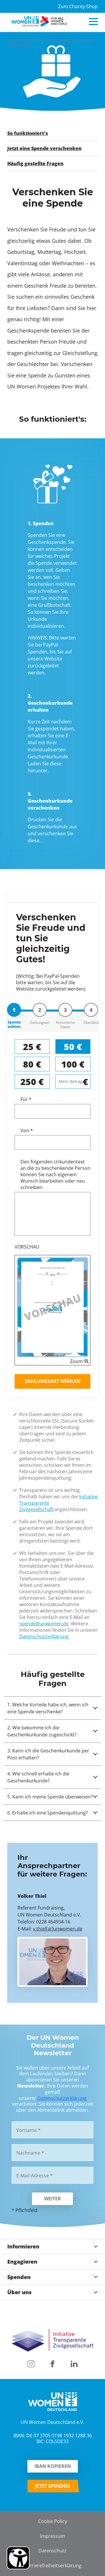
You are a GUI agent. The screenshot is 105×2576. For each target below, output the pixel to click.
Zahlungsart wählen (53, 1381)
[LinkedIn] (74, 2364)
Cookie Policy (53, 2521)
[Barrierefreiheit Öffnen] (18, 2558)
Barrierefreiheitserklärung (53, 2565)
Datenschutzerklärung (44, 1636)
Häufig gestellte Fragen (35, 163)
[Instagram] (31, 2364)
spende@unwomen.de (44, 1623)
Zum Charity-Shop (78, 6)
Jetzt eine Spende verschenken (44, 148)
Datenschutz (52, 2550)
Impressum (52, 2536)
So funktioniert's (28, 133)
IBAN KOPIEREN (53, 2466)
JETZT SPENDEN (52, 2486)
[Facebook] (52, 2364)
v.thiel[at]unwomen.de (58, 1929)
